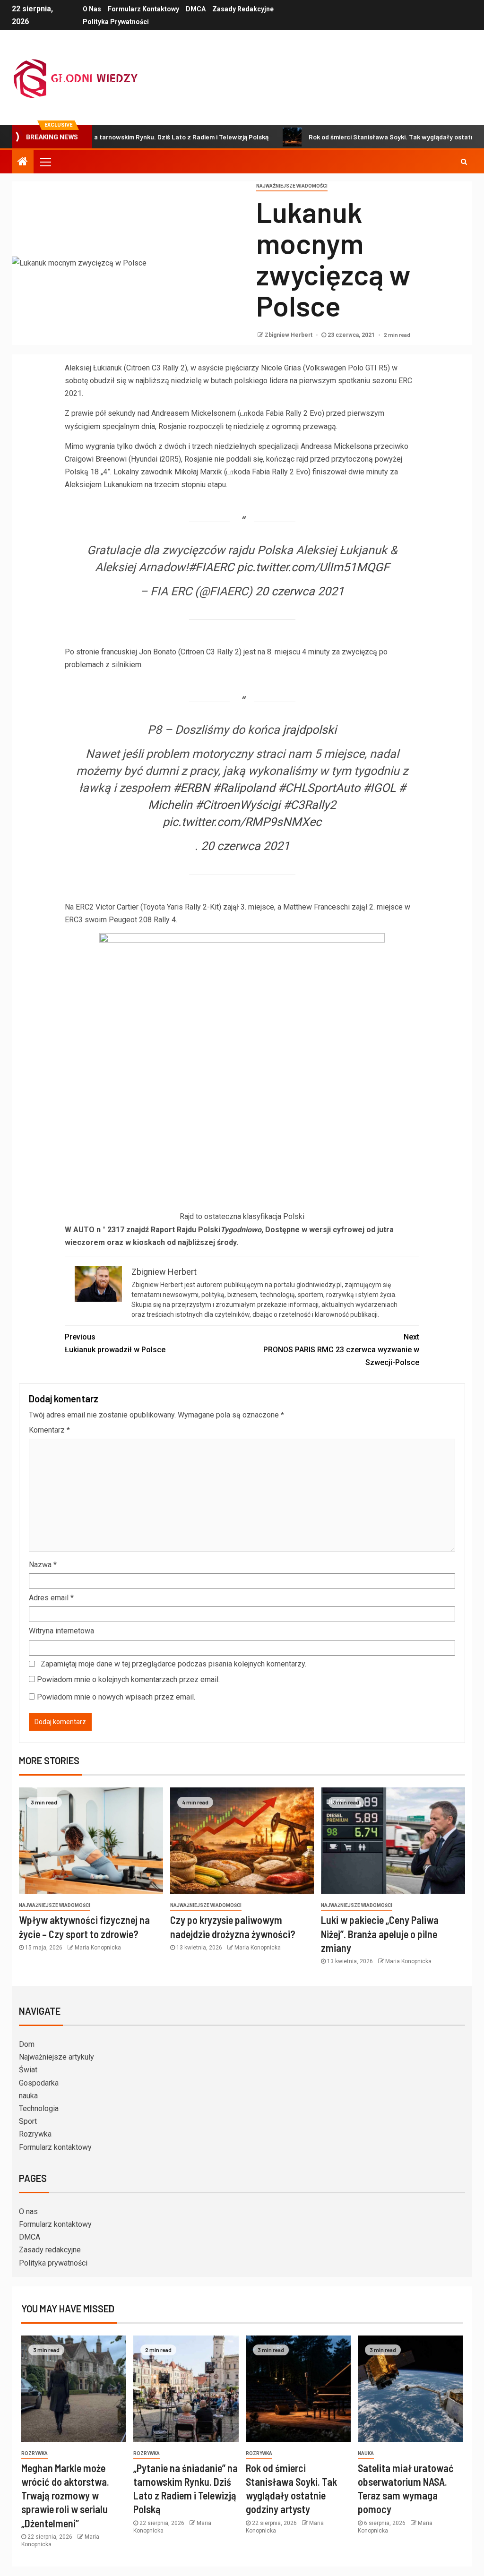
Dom (27, 2044)
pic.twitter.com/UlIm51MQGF (313, 567)
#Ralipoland (244, 788)
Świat (28, 2070)
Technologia (39, 2108)
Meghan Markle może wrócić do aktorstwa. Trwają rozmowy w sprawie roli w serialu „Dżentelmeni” (65, 2495)
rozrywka (35, 2453)
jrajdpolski (310, 730)
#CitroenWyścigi (238, 805)
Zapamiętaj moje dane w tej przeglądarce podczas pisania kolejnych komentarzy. (173, 1664)
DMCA (196, 9)
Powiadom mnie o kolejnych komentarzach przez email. (128, 1679)
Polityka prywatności (116, 22)
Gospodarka (39, 2083)
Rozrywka (35, 2134)
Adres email (51, 1598)
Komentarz (49, 1430)
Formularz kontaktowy (143, 9)
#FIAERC (211, 567)
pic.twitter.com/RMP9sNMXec (242, 822)
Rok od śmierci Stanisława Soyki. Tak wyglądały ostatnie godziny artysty (365, 137)
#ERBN (191, 788)
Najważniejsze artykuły (56, 2057)
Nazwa (43, 1565)
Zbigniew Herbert (289, 335)
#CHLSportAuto (319, 788)
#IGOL (379, 788)
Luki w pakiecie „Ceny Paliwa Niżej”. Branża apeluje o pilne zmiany (380, 1934)
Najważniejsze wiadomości (292, 186)
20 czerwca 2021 (300, 591)
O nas (92, 9)
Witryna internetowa (61, 1631)
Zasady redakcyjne (243, 9)
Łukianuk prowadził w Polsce (115, 1343)
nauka (28, 2096)
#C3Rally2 (310, 805)
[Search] (464, 162)
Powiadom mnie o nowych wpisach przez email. (116, 1697)
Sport (28, 2121)
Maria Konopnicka (98, 1948)
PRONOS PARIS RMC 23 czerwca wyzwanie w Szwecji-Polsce (341, 1350)
